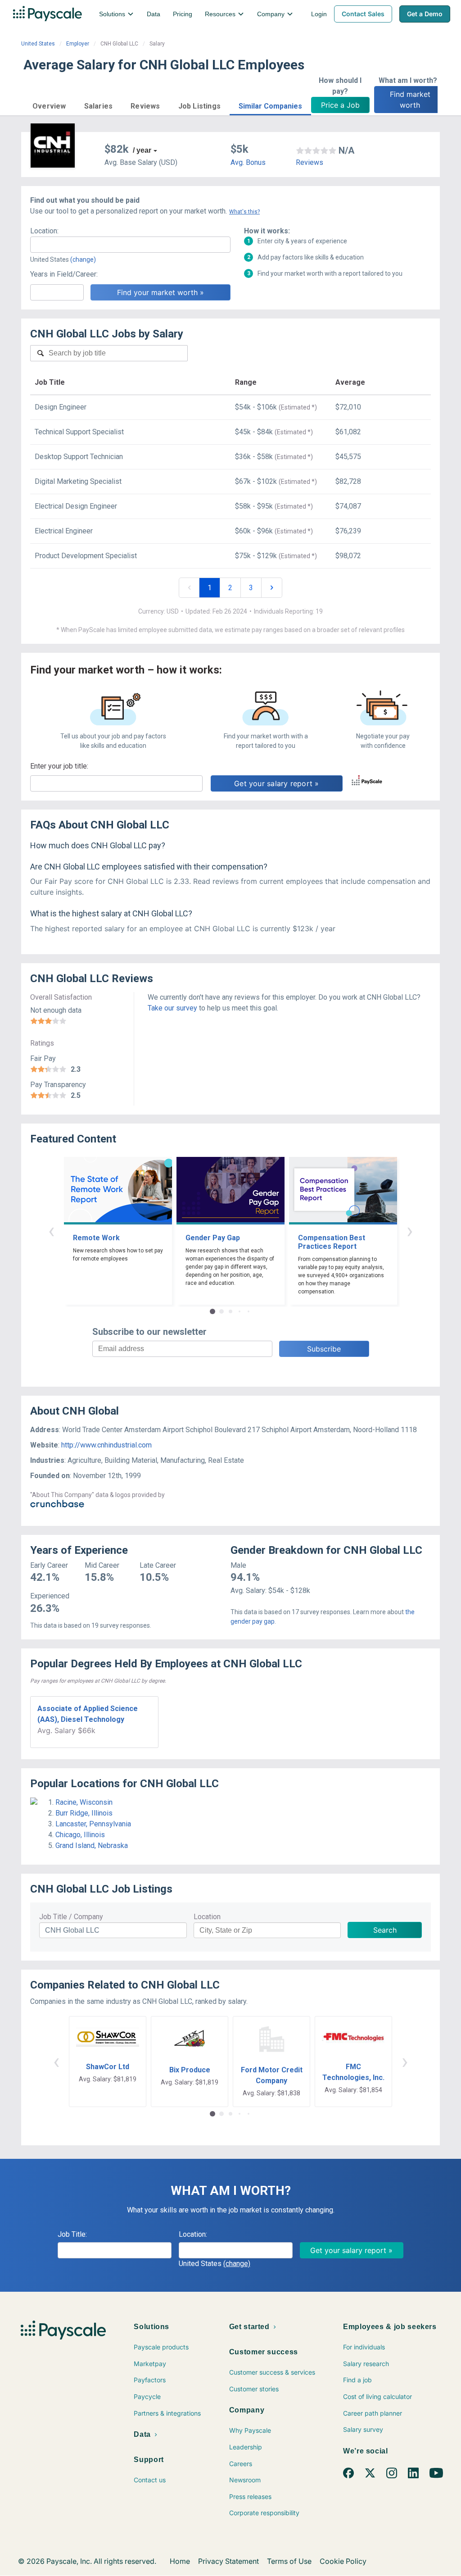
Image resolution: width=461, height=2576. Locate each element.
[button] (49, 105)
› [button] (410, 1231)
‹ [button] (51, 1231)
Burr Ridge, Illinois (84, 1813)
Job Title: (72, 2234)
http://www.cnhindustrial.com (106, 1445)
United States (38, 44)
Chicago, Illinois (80, 1835)
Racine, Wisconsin (84, 1802)
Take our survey (172, 1008)
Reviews (310, 162)
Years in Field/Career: (64, 274)
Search (385, 1930)
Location (207, 1917)
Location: (44, 231)
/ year (142, 150)
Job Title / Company (71, 1917)
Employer (78, 44)
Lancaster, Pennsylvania (93, 1824)
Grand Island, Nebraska (92, 1846)
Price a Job (340, 105)
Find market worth (411, 100)
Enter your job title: (59, 766)
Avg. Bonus (248, 162)
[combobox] (130, 245)
